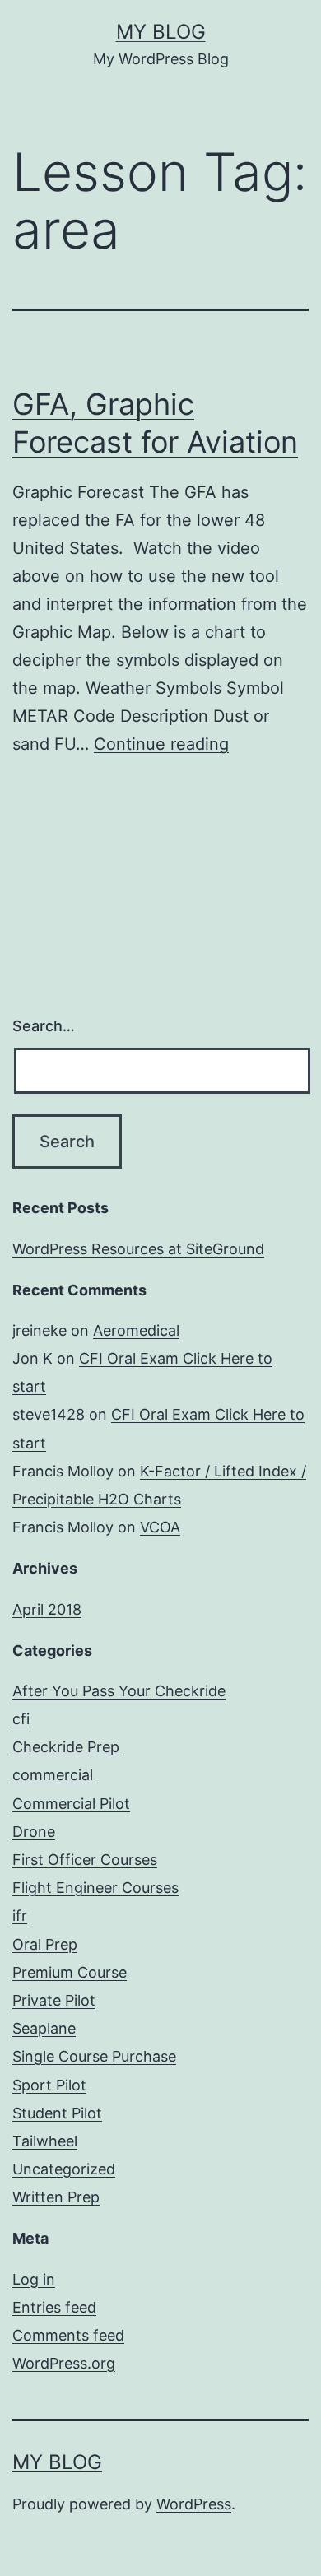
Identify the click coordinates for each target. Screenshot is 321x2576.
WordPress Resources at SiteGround (138, 1249)
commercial (53, 1775)
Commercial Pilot (71, 1804)
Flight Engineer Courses (95, 1888)
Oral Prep (45, 1944)
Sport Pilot (49, 2085)
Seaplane (44, 2028)
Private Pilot (54, 2000)
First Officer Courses (85, 1860)
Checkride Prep (66, 1747)
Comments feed (68, 2335)
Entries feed (54, 2307)
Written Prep (56, 2197)
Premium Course (70, 1972)
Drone (34, 1832)
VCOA (160, 1527)
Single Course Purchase (94, 2056)
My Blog (161, 32)
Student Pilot (57, 2113)
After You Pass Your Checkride (119, 1691)
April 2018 (47, 1609)
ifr (20, 1916)
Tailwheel (45, 2141)
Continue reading (161, 744)
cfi (21, 1719)
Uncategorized (64, 2169)
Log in (34, 2279)
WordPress (194, 2504)
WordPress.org (64, 2363)
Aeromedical (136, 1330)
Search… (44, 1026)
